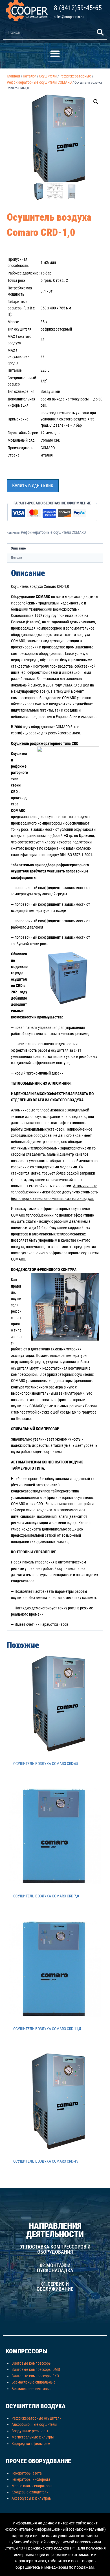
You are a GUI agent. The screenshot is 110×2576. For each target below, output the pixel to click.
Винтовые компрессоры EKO (35, 2376)
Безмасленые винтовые (32, 2389)
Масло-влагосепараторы (32, 2486)
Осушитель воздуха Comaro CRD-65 (46, 1764)
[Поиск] (100, 32)
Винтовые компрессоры (32, 2363)
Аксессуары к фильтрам (32, 2498)
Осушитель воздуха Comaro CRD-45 (46, 2161)
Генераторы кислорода (31, 2479)
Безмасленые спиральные (34, 2382)
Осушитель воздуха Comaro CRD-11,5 (47, 2029)
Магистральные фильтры (33, 2437)
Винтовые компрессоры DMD (36, 2369)
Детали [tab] (16, 558)
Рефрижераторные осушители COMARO (53, 532)
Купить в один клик (33, 485)
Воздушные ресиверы (30, 2431)
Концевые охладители (30, 2492)
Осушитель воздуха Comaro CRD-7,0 (46, 1896)
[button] (55, 54)
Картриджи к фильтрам (31, 2444)
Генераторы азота (27, 2473)
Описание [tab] (18, 548)
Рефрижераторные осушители (37, 2418)
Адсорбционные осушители (34, 2424)
